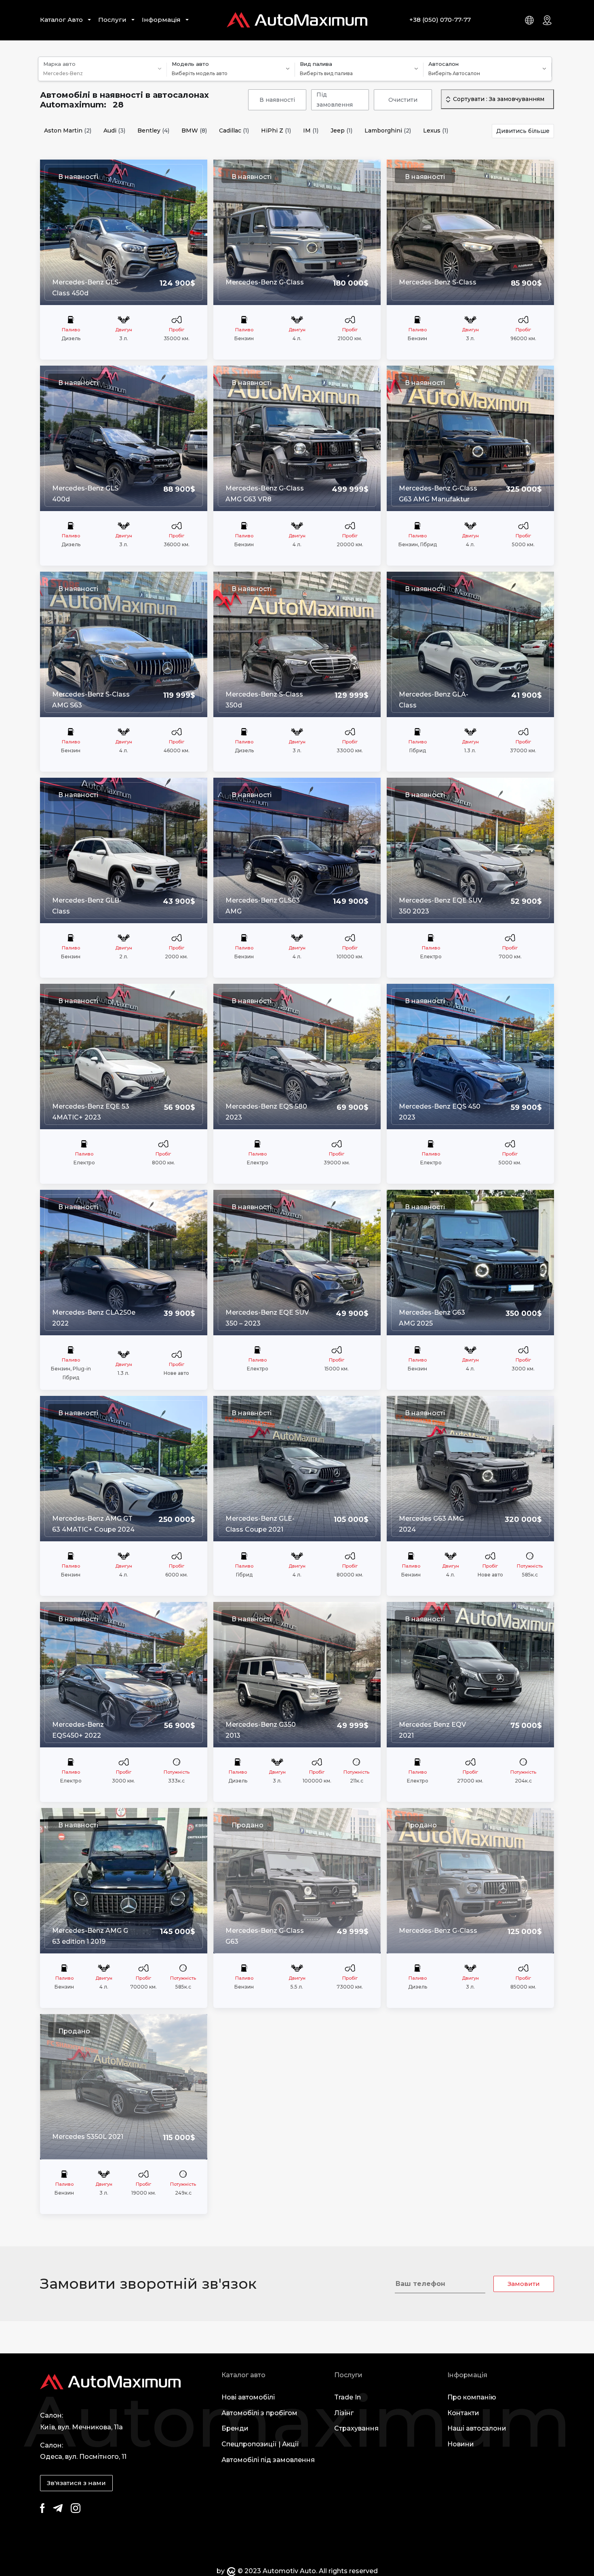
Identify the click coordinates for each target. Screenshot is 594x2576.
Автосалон (443, 64)
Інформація (161, 20)
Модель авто (190, 64)
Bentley (153, 131)
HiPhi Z (276, 131)
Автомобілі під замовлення (268, 2460)
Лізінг (344, 2413)
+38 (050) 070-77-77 (440, 20)
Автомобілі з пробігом (259, 2413)
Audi (114, 131)
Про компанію (472, 2397)
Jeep (341, 131)
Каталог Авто (61, 20)
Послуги (112, 20)
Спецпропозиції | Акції (260, 2444)
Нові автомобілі (248, 2397)
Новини (461, 2444)
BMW (194, 131)
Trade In (348, 2397)
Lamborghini (388, 131)
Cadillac (234, 131)
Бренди (235, 2428)
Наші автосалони (477, 2428)
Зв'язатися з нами (76, 2483)
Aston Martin (68, 131)
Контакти (463, 2413)
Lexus (436, 131)
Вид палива (316, 64)
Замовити (524, 2284)
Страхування (356, 2428)
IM (311, 131)
